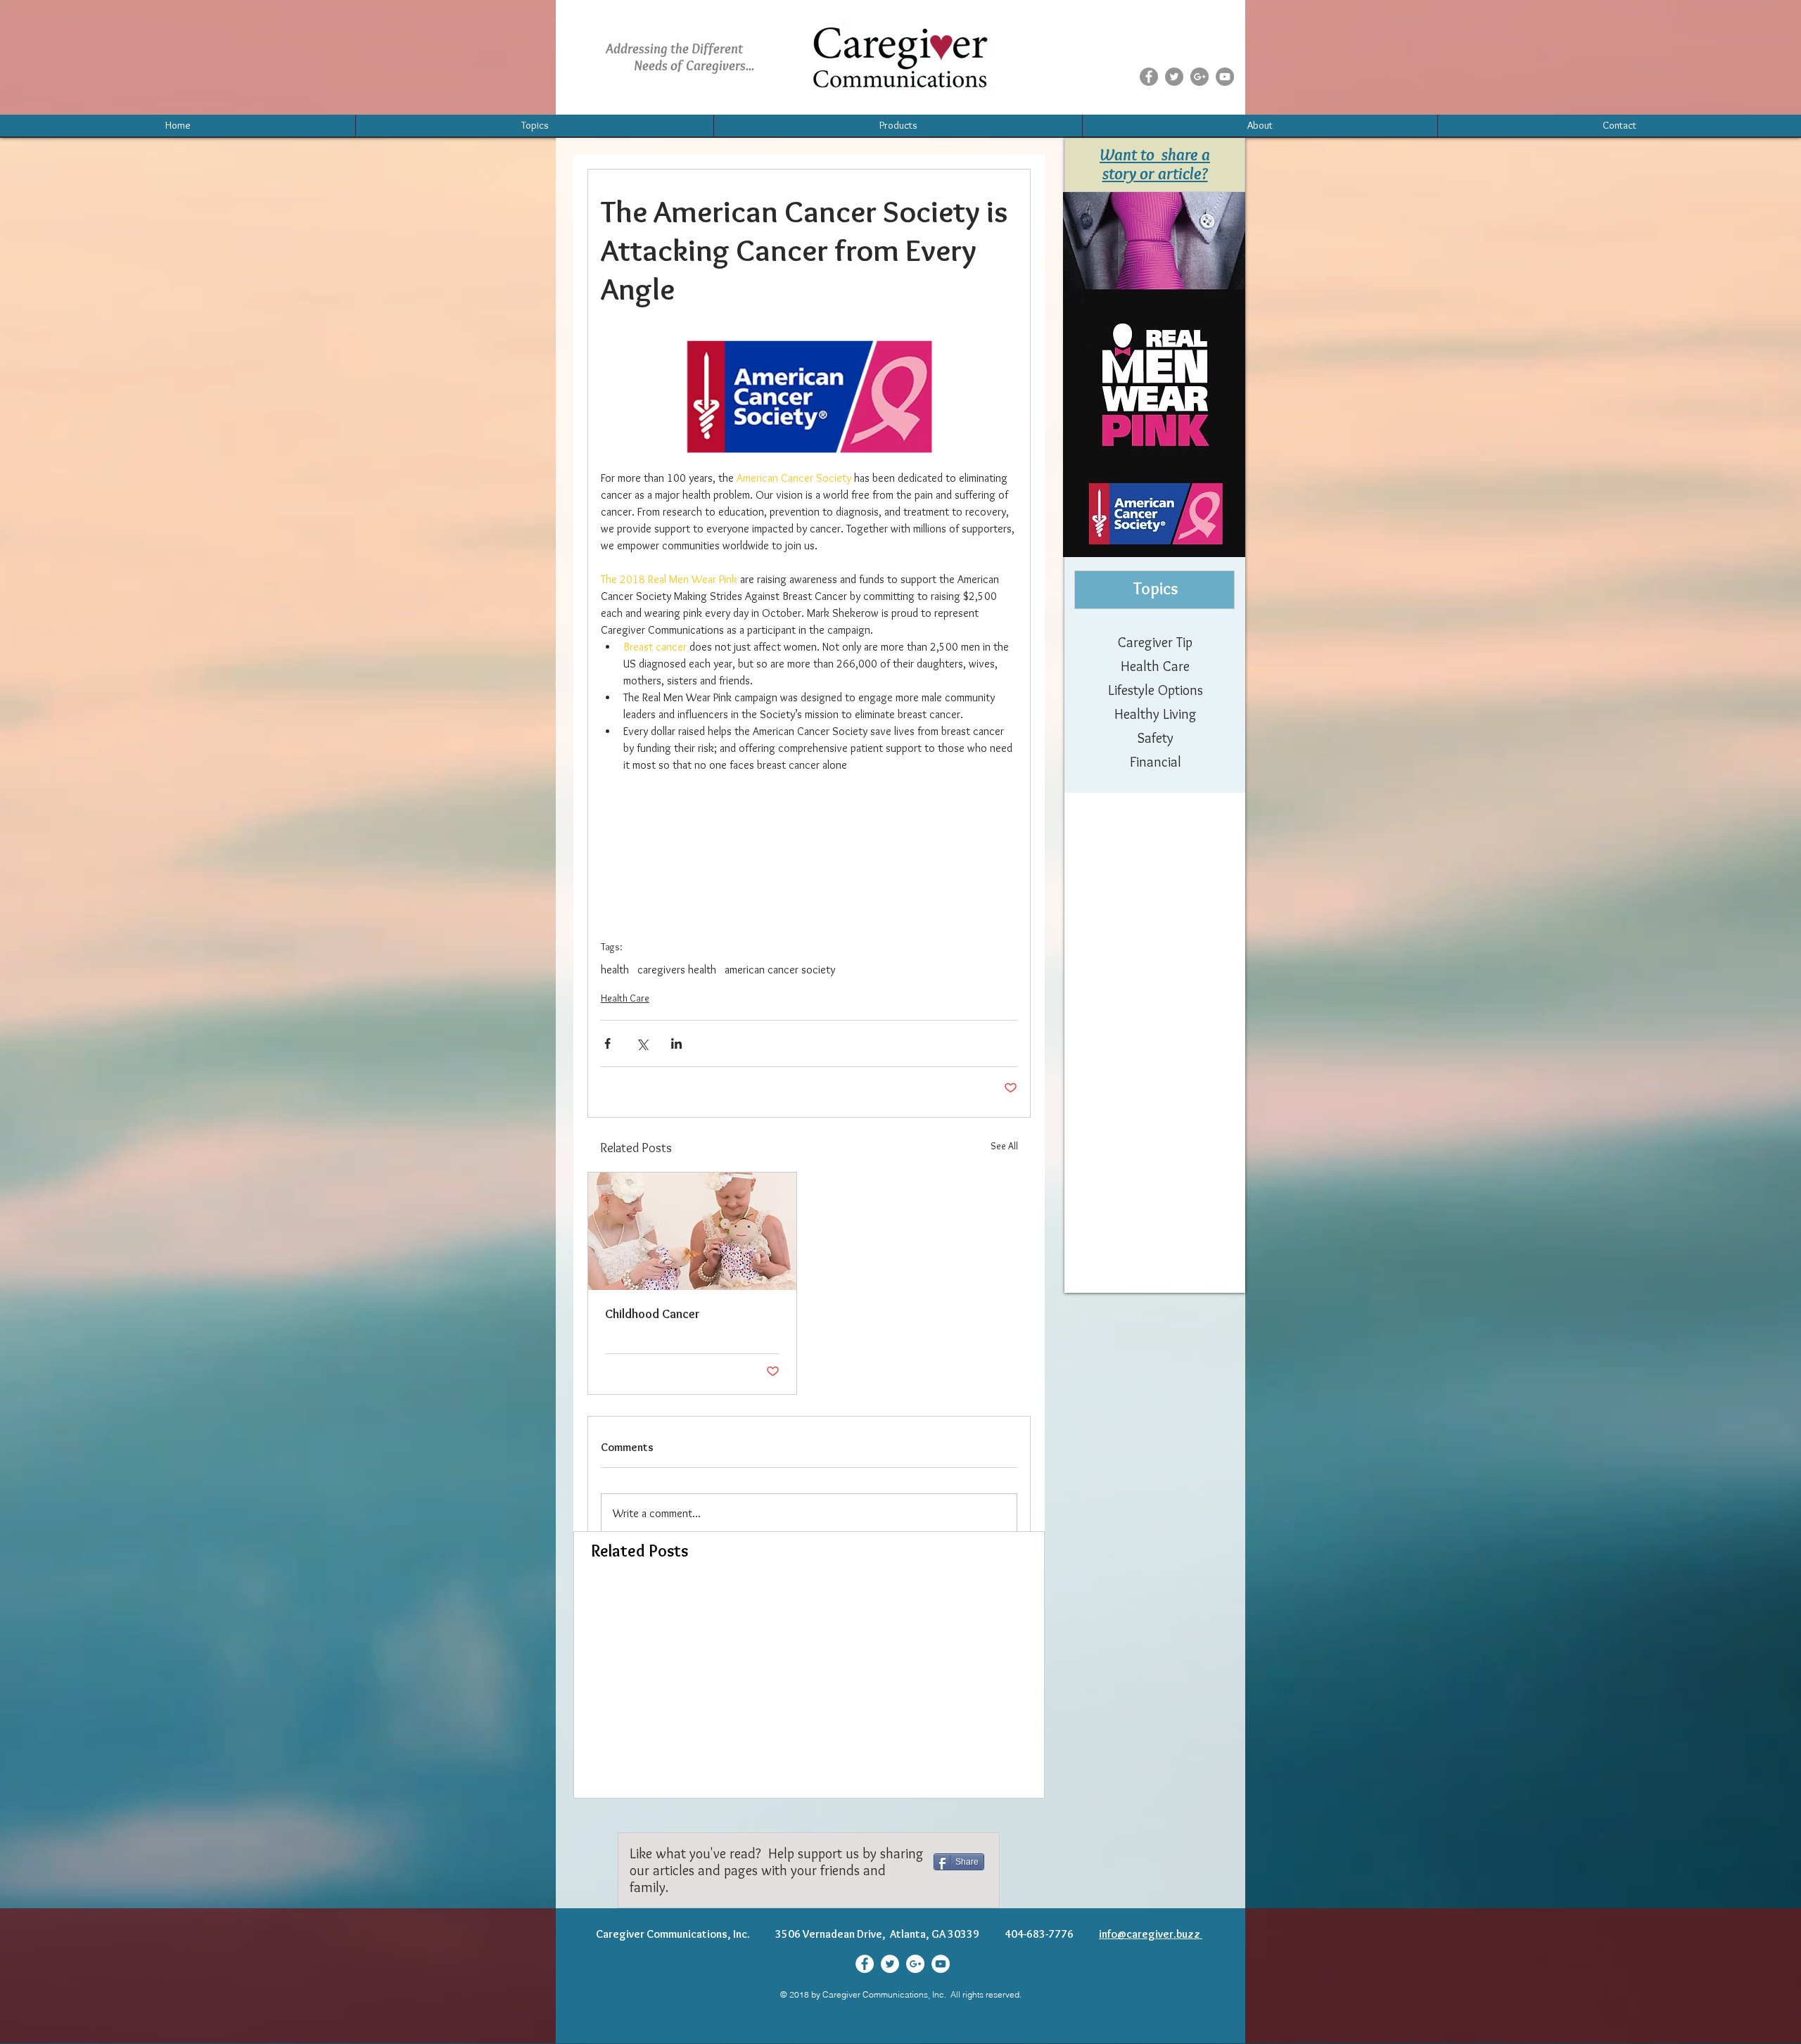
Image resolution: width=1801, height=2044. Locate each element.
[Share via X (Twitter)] (642, 1043)
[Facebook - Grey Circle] (1149, 77)
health (615, 970)
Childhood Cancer (653, 1314)
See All (1004, 1146)
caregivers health (677, 970)
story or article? (1155, 173)
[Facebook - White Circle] (865, 1964)
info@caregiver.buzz (1151, 1934)
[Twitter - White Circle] (890, 1964)
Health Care (625, 998)
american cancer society (780, 970)
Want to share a (1155, 154)
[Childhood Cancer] (692, 1231)
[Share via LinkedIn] (676, 1043)
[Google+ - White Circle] (915, 1964)
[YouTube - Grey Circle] (1225, 77)
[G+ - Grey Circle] (1199, 77)
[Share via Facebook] (607, 1043)
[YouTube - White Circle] (941, 1964)
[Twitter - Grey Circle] (1174, 77)
